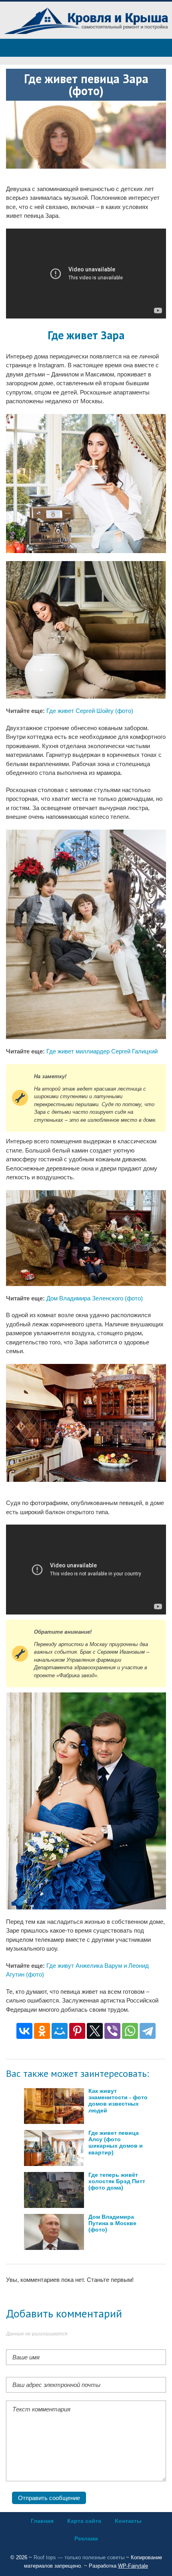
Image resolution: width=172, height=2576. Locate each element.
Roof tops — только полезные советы (79, 2557)
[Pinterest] (77, 2031)
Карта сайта (84, 2521)
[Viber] (112, 2031)
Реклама (86, 2538)
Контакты (128, 2521)
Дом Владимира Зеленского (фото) (95, 1298)
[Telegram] (148, 2031)
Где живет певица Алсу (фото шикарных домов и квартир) (116, 2143)
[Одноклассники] (42, 2031)
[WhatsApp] (130, 2031)
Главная (42, 2521)
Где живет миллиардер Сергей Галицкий (102, 1051)
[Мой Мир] (60, 2031)
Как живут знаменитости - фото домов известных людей (118, 2101)
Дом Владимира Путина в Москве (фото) (112, 2223)
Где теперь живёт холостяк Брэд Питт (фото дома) (117, 2181)
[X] (95, 2031)
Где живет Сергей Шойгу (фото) (90, 711)
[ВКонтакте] (24, 2031)
